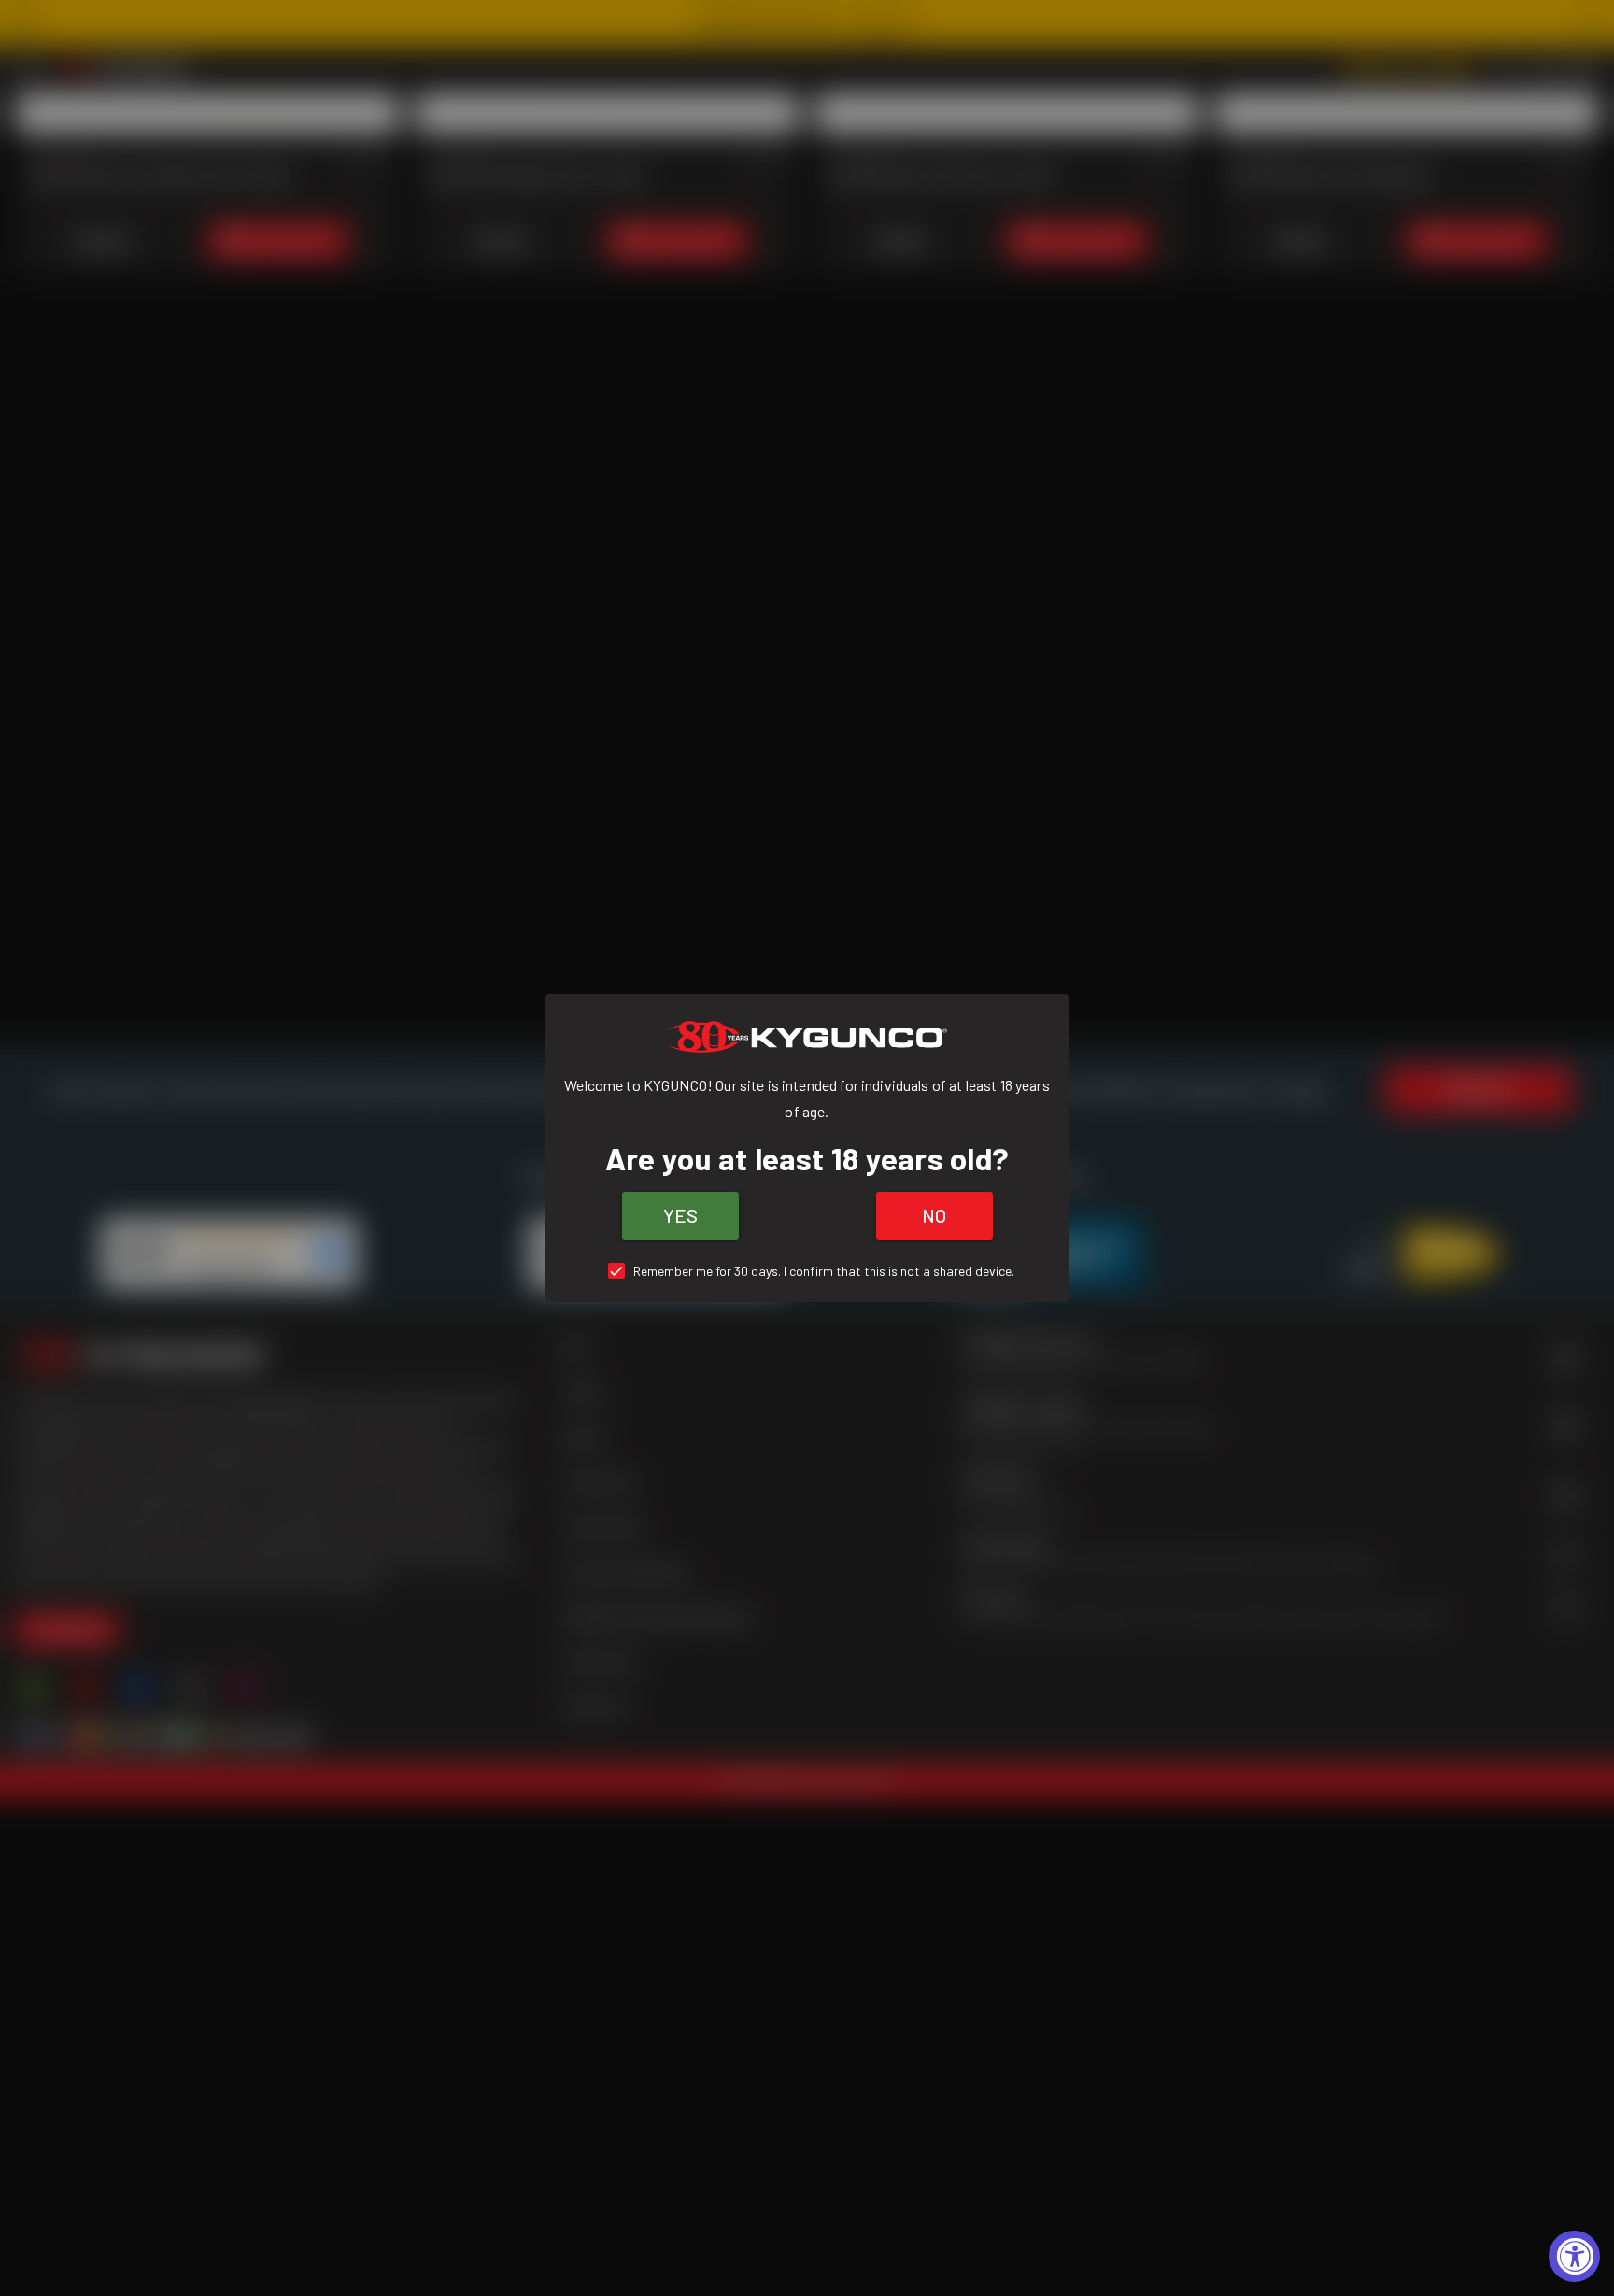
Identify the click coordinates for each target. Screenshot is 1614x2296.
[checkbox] (807, 1271)
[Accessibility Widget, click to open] (1574, 2256)
